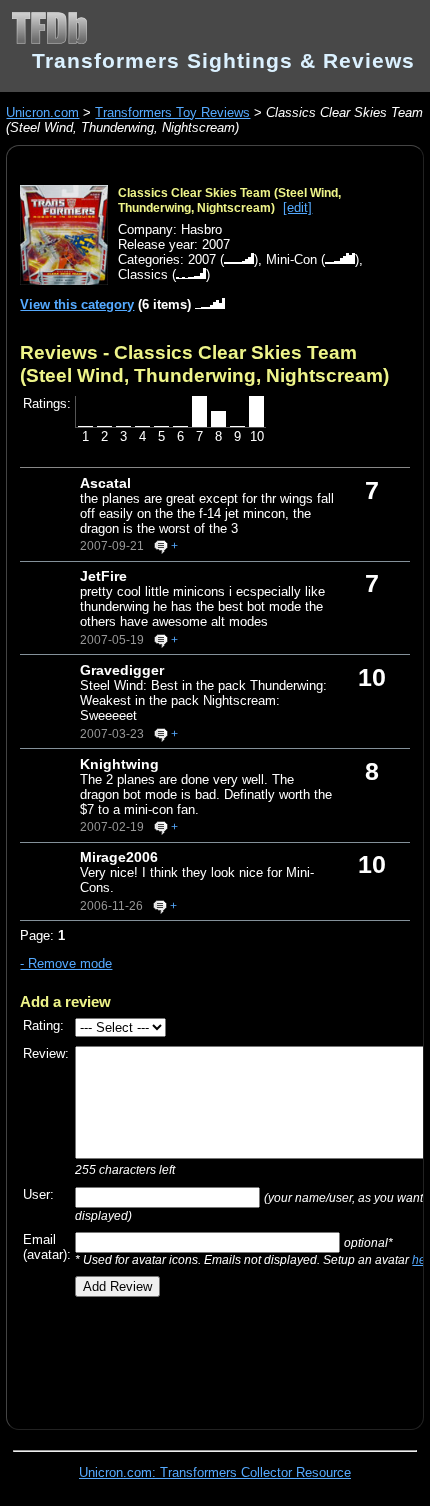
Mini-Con (291, 259)
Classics (143, 274)
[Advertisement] (224, 1356)
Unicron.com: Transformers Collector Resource (215, 1472)
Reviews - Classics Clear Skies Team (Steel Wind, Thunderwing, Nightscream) (204, 363)
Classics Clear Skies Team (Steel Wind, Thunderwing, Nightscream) (229, 200)
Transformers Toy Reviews (172, 112)
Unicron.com (42, 112)
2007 (202, 259)
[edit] (297, 207)
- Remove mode (66, 963)
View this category (77, 304)
